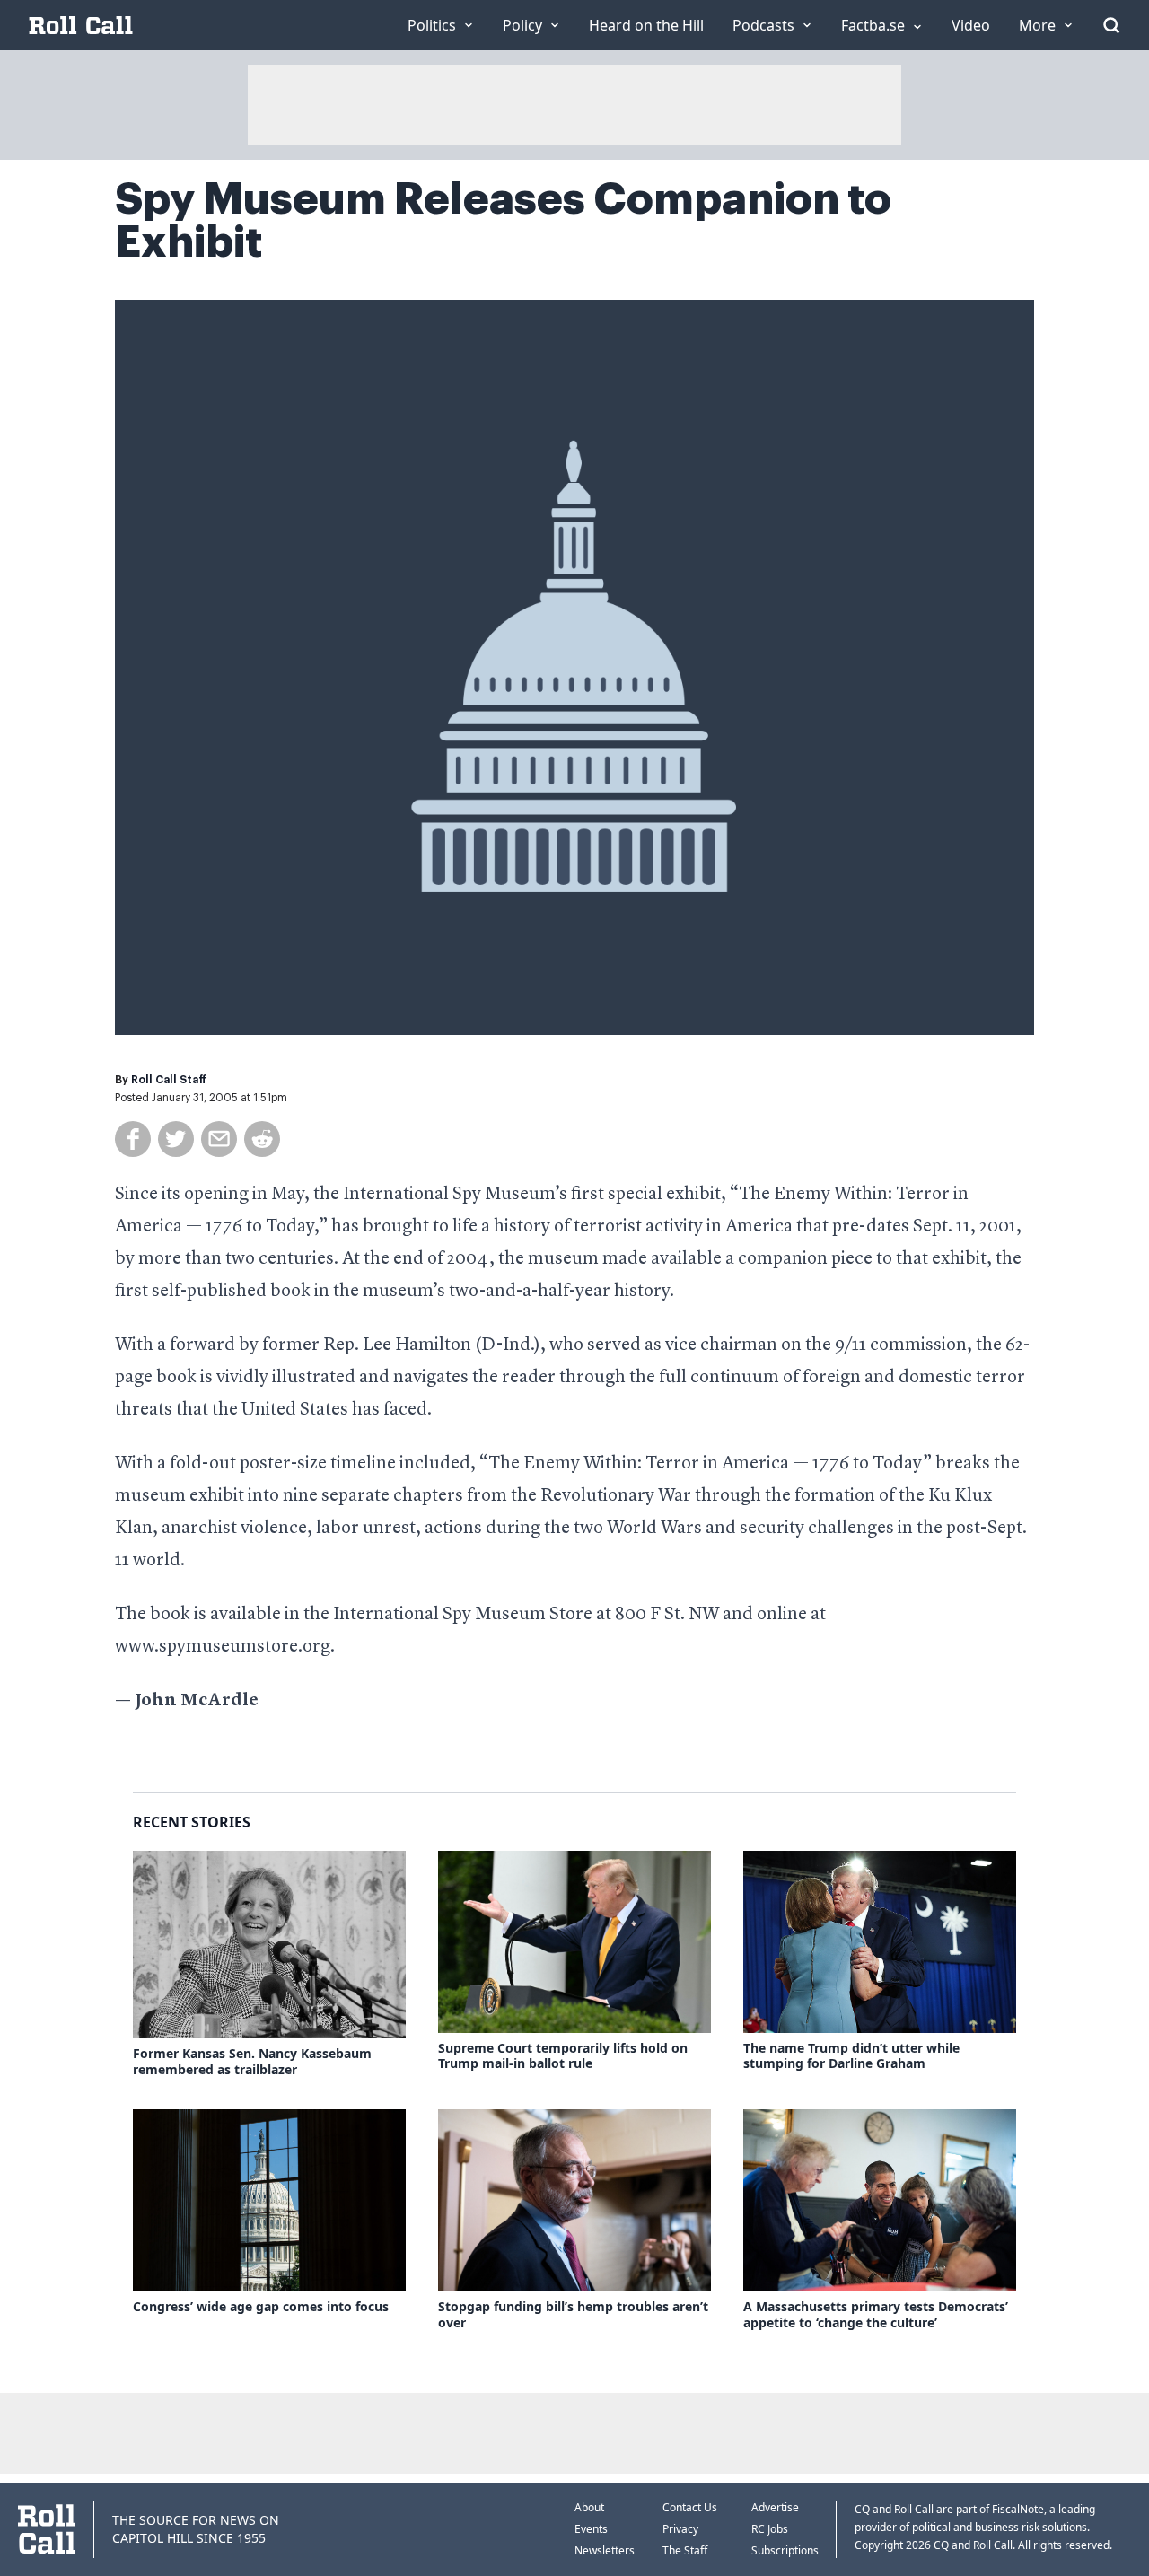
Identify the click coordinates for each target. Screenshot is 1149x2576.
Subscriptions (785, 2550)
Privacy (680, 2529)
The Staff (685, 2550)
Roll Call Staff (169, 1080)
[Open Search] (1111, 25)
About (589, 2507)
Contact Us (690, 2507)
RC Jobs (770, 2529)
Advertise (775, 2507)
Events (591, 2529)
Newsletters (605, 2550)
